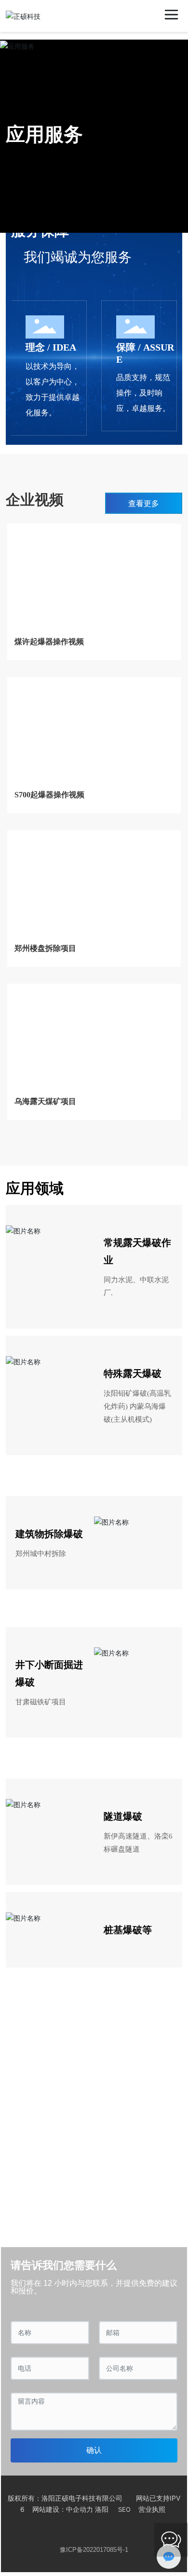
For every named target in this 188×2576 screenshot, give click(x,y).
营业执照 (152, 2509)
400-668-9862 (60, 2121)
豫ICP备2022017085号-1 (94, 2550)
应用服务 (44, 134)
